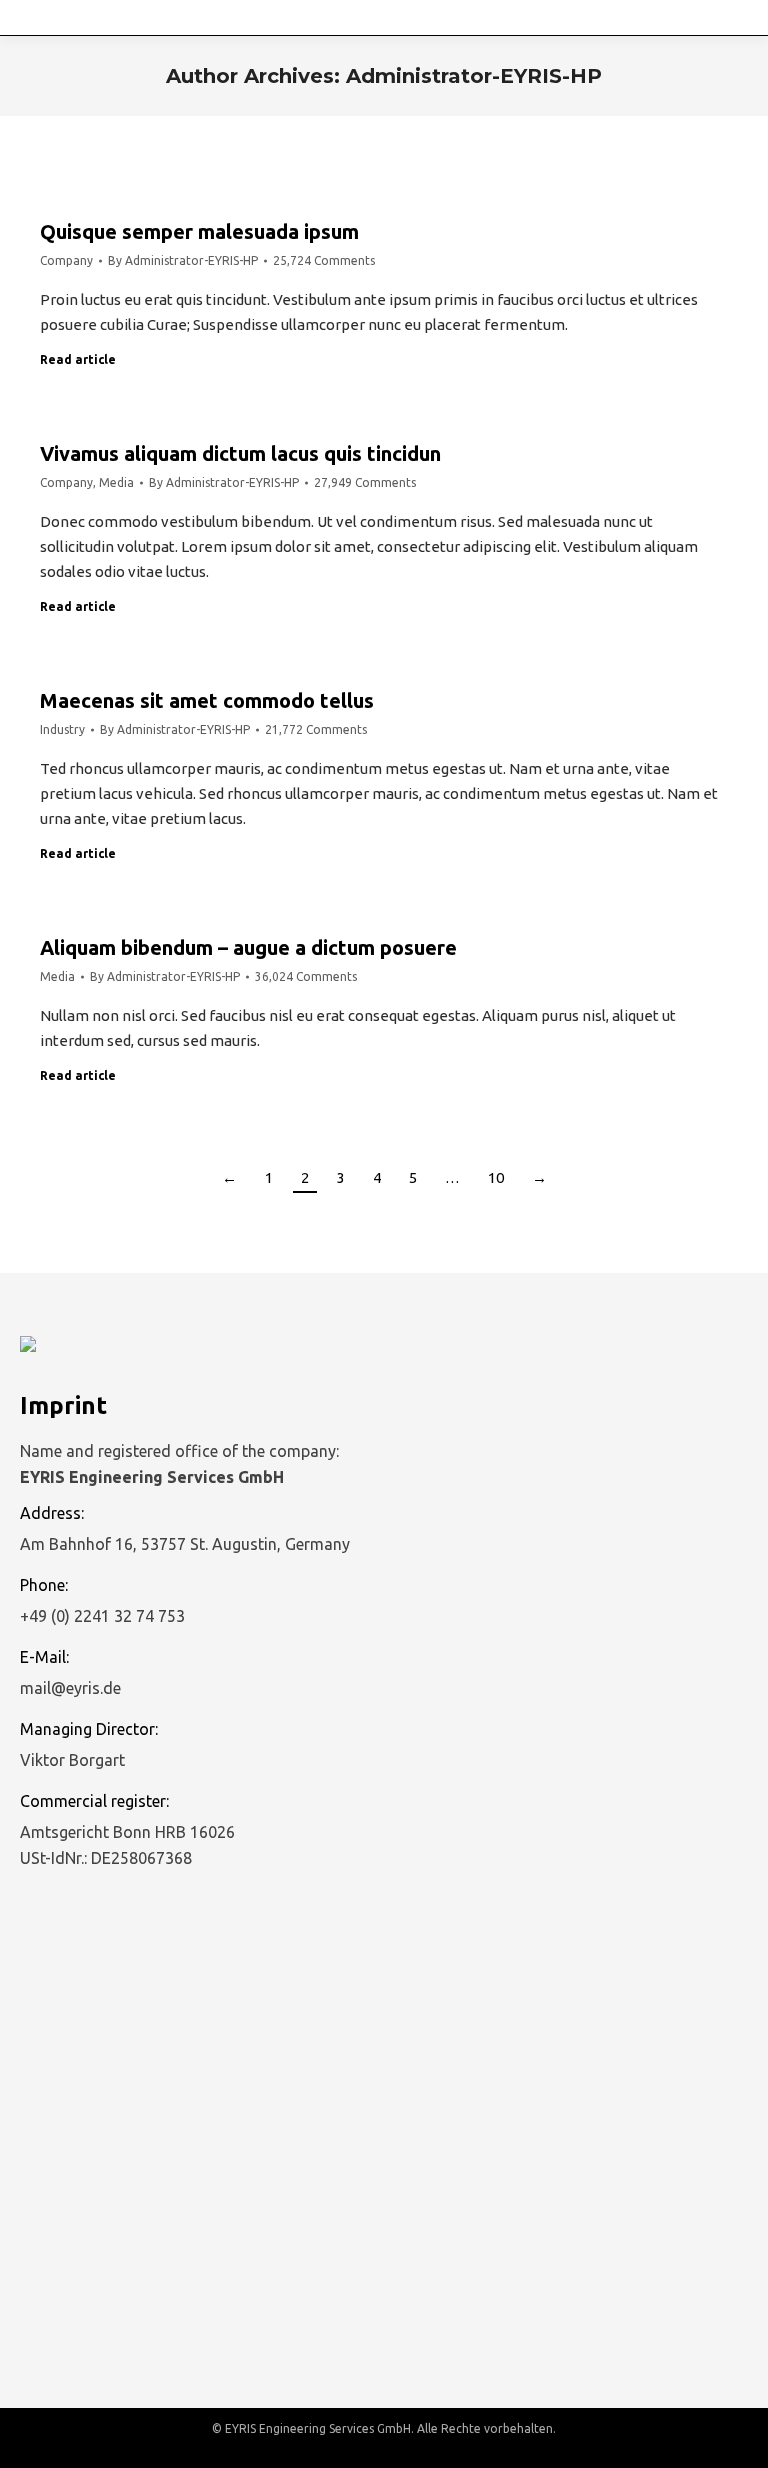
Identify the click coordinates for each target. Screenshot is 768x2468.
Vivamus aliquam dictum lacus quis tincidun (240, 453)
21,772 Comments (316, 729)
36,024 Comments (306, 976)
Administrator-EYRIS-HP (474, 76)
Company (66, 260)
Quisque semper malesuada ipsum (199, 231)
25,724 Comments (324, 260)
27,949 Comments (365, 482)
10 (496, 1177)
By (183, 260)
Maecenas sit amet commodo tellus (207, 700)
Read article (78, 359)
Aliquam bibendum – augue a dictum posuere (248, 947)
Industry (62, 729)
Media (116, 482)
